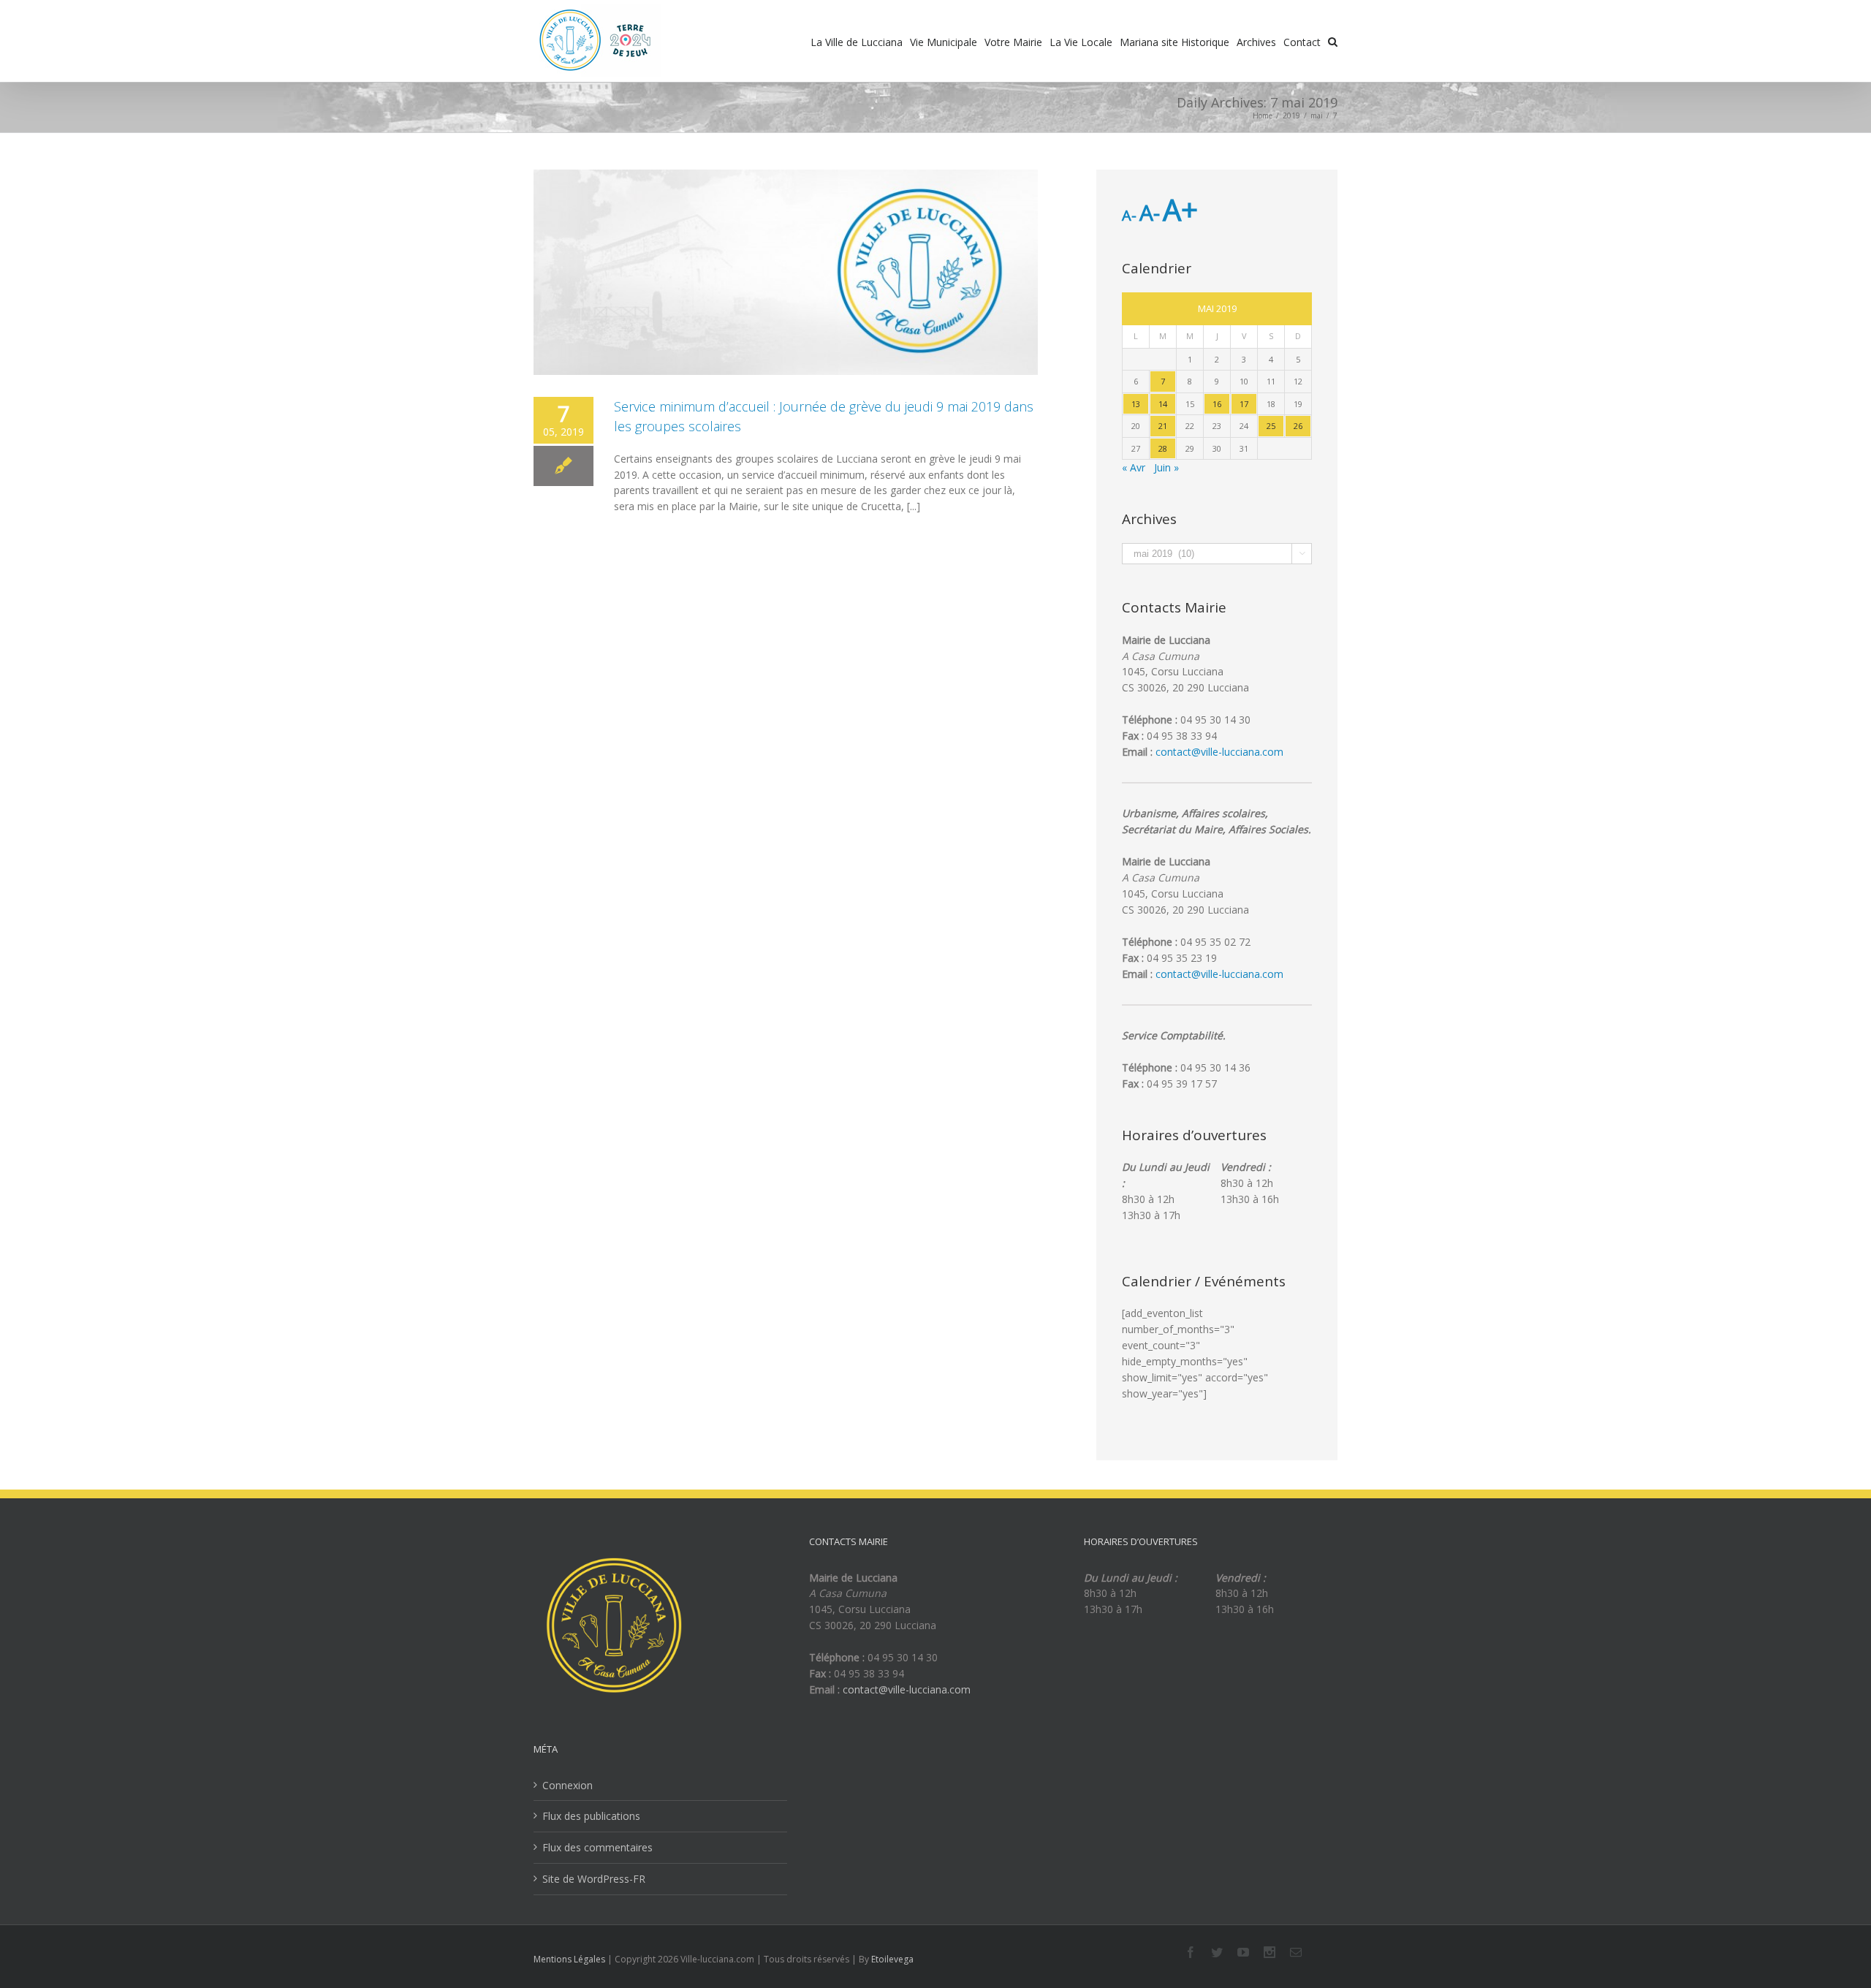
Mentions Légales (569, 1959)
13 (1136, 404)
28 (1163, 448)
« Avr (1134, 467)
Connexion (568, 1785)
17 (1244, 404)
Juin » (1166, 467)
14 (1163, 404)
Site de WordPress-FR (594, 1879)
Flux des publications (591, 1816)
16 (1217, 404)
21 (1163, 426)
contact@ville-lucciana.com (1219, 752)
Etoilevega (892, 1959)
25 (1271, 426)
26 (1298, 426)
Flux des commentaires (597, 1847)
